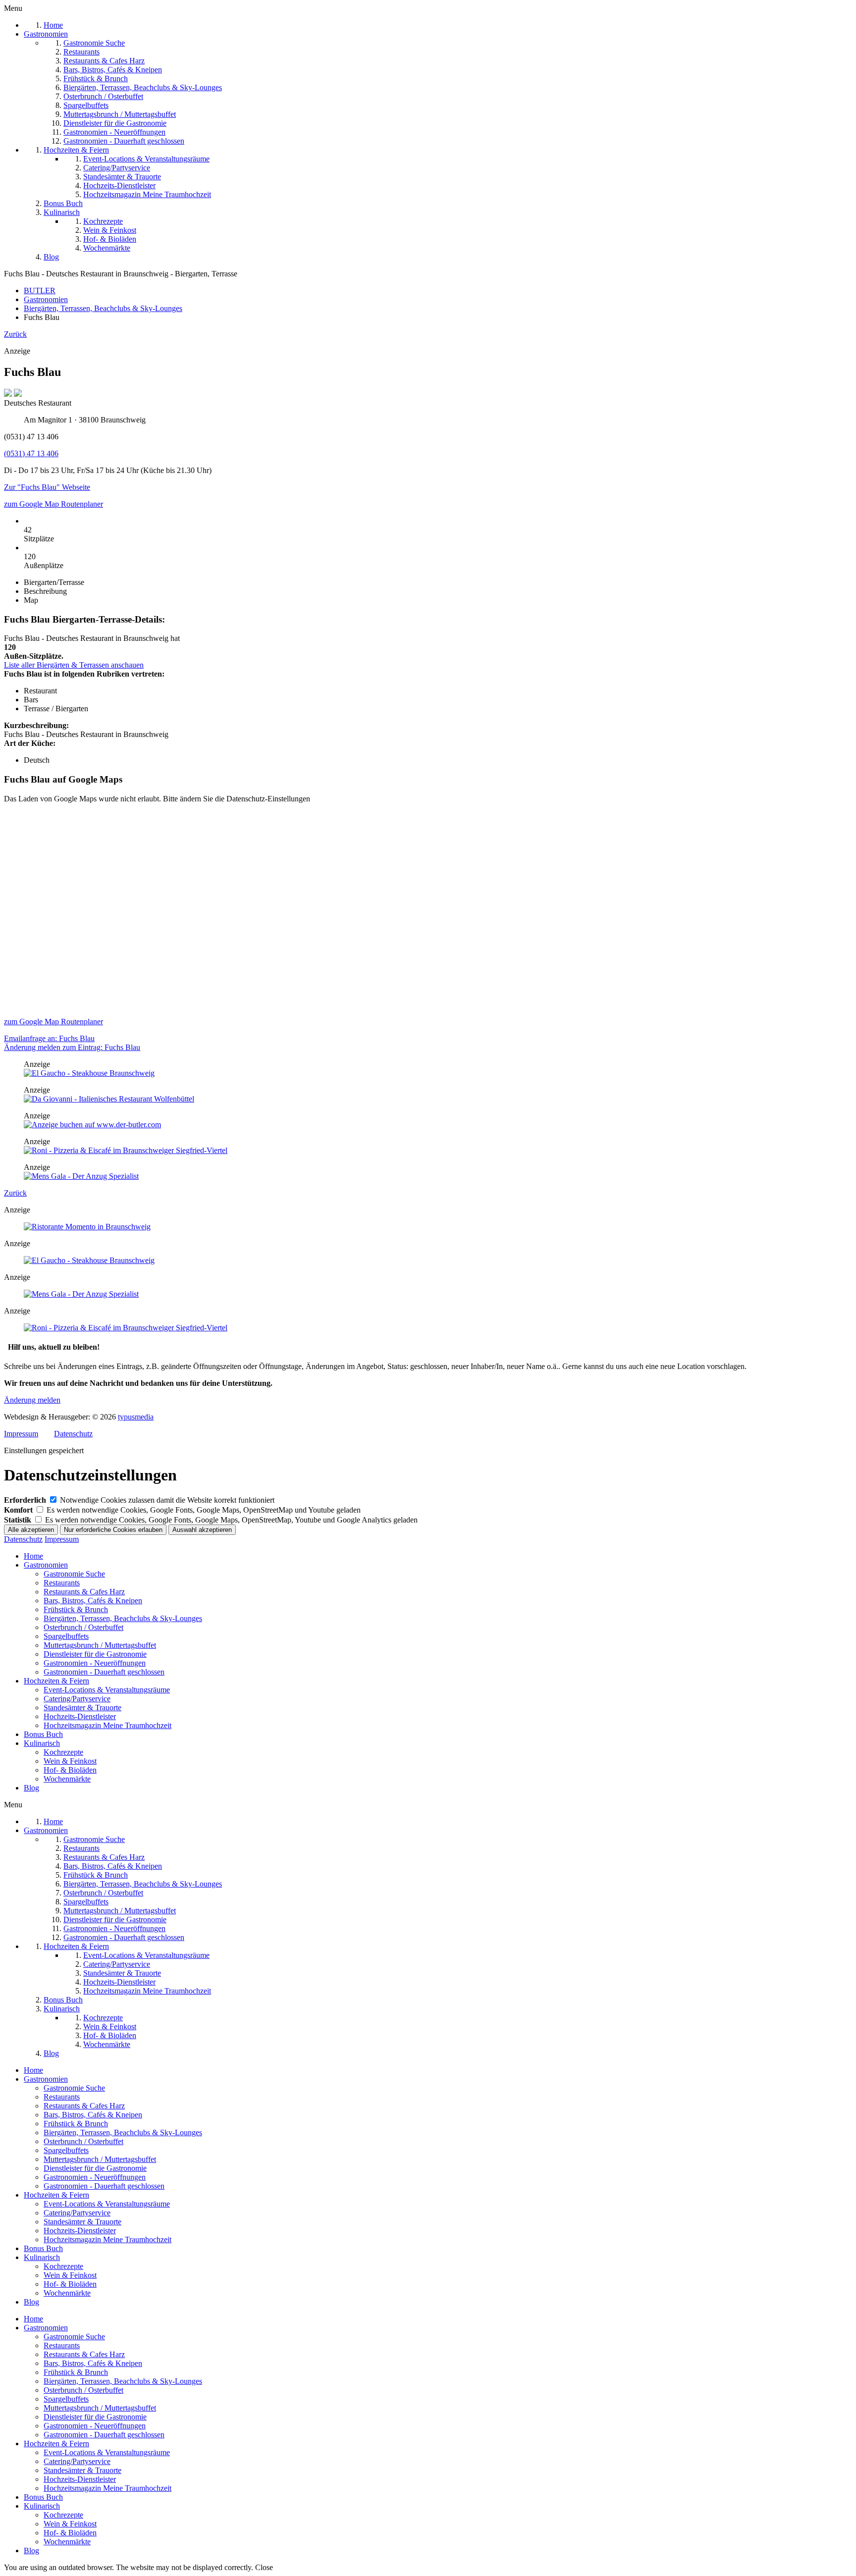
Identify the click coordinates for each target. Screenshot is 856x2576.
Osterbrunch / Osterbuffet (83, 1627)
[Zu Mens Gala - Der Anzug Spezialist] (81, 1176)
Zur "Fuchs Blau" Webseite (47, 487)
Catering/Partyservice (77, 1699)
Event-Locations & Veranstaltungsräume (107, 1690)
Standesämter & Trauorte (82, 1708)
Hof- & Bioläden (70, 1770)
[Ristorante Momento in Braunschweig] (87, 1227)
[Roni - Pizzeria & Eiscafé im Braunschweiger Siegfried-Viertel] (126, 1150)
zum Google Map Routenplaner (53, 504)
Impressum (21, 1434)
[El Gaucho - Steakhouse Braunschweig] (89, 1073)
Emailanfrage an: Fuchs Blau (49, 1038)
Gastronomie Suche (74, 1574)
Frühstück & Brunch (76, 1609)
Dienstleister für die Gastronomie (95, 1654)
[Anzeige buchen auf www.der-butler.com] (92, 1125)
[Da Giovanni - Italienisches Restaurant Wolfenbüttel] (109, 1099)
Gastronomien (46, 1565)
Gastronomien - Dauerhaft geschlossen (104, 1672)
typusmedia (136, 1417)
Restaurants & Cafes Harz (84, 1592)
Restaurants (62, 1583)
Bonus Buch (43, 1734)
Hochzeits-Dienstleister (80, 1716)
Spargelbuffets (66, 1636)
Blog (31, 1788)
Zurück (15, 334)
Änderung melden (32, 1400)
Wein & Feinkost (70, 1761)
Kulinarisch (42, 1743)
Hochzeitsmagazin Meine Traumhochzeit (107, 1725)
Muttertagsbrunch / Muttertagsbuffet (100, 1645)
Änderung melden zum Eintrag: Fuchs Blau (72, 1047)
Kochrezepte (63, 1752)
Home (33, 1556)
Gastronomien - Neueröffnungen (95, 1663)
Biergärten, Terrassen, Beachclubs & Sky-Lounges (123, 1618)
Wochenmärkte (67, 1779)
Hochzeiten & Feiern (56, 1681)
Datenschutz (73, 1434)
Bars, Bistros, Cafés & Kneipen (93, 1601)
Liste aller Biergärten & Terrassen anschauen (74, 665)
